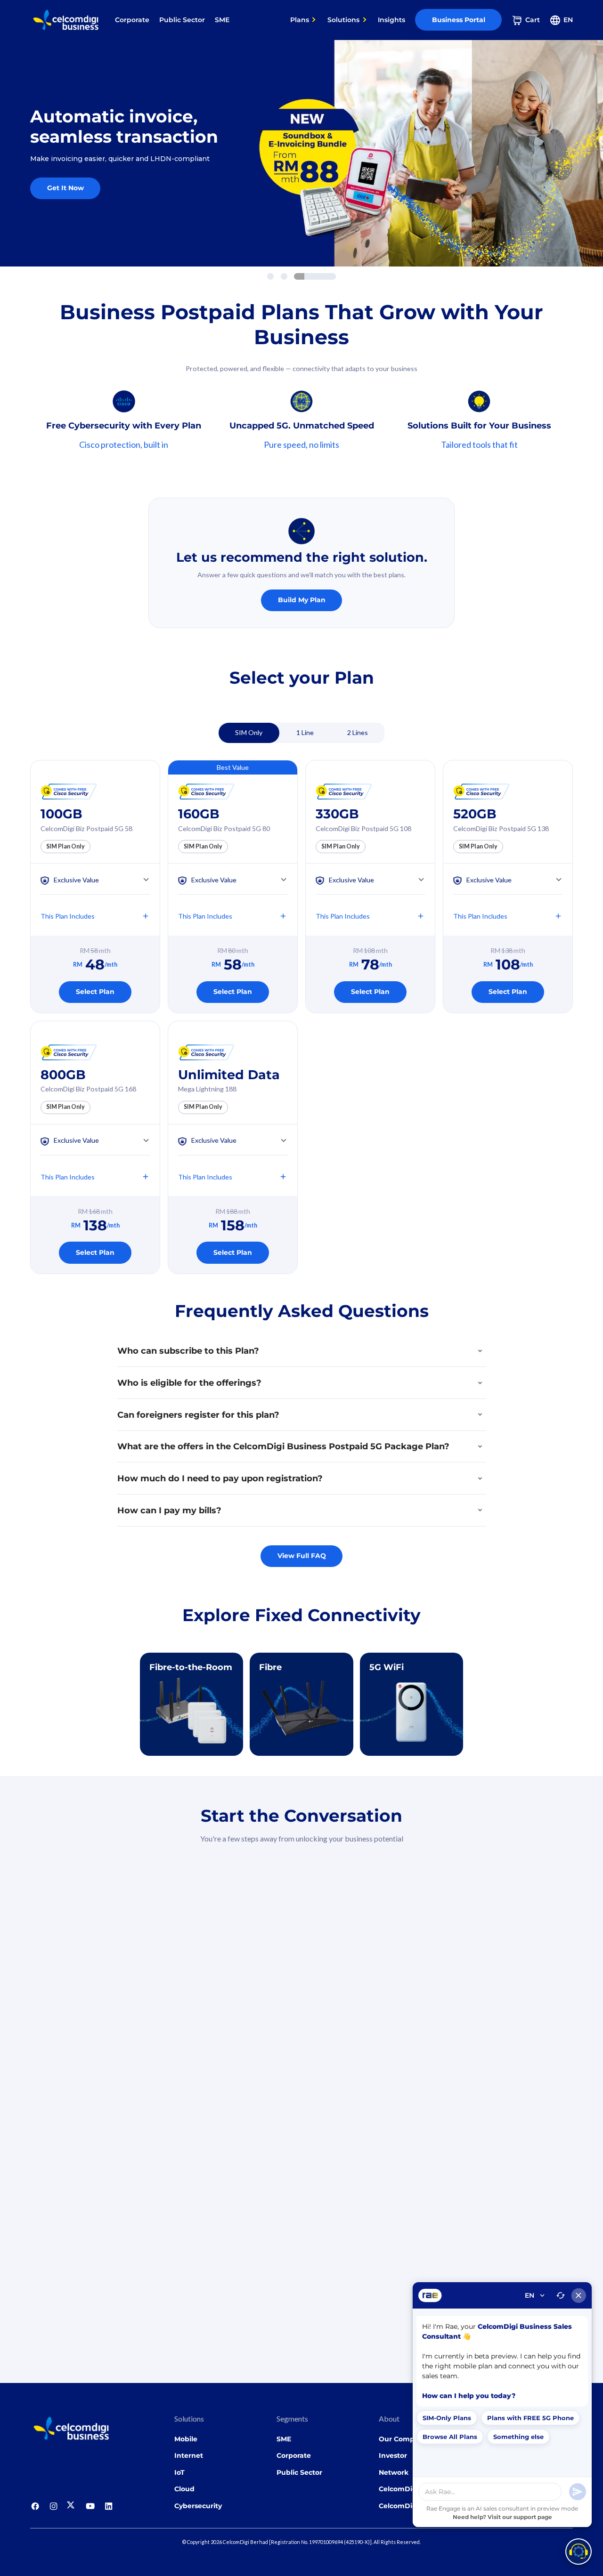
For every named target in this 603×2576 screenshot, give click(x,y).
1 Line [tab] (305, 732)
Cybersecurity (198, 2506)
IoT (179, 2472)
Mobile (186, 2439)
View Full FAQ (302, 1556)
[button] (304, 20)
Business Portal (459, 20)
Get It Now (65, 188)
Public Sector (182, 20)
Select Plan (95, 992)
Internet (189, 2455)
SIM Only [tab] (249, 732)
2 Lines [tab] (358, 732)
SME (222, 20)
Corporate (132, 20)
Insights (391, 20)
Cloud (184, 2489)
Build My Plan (302, 600)
